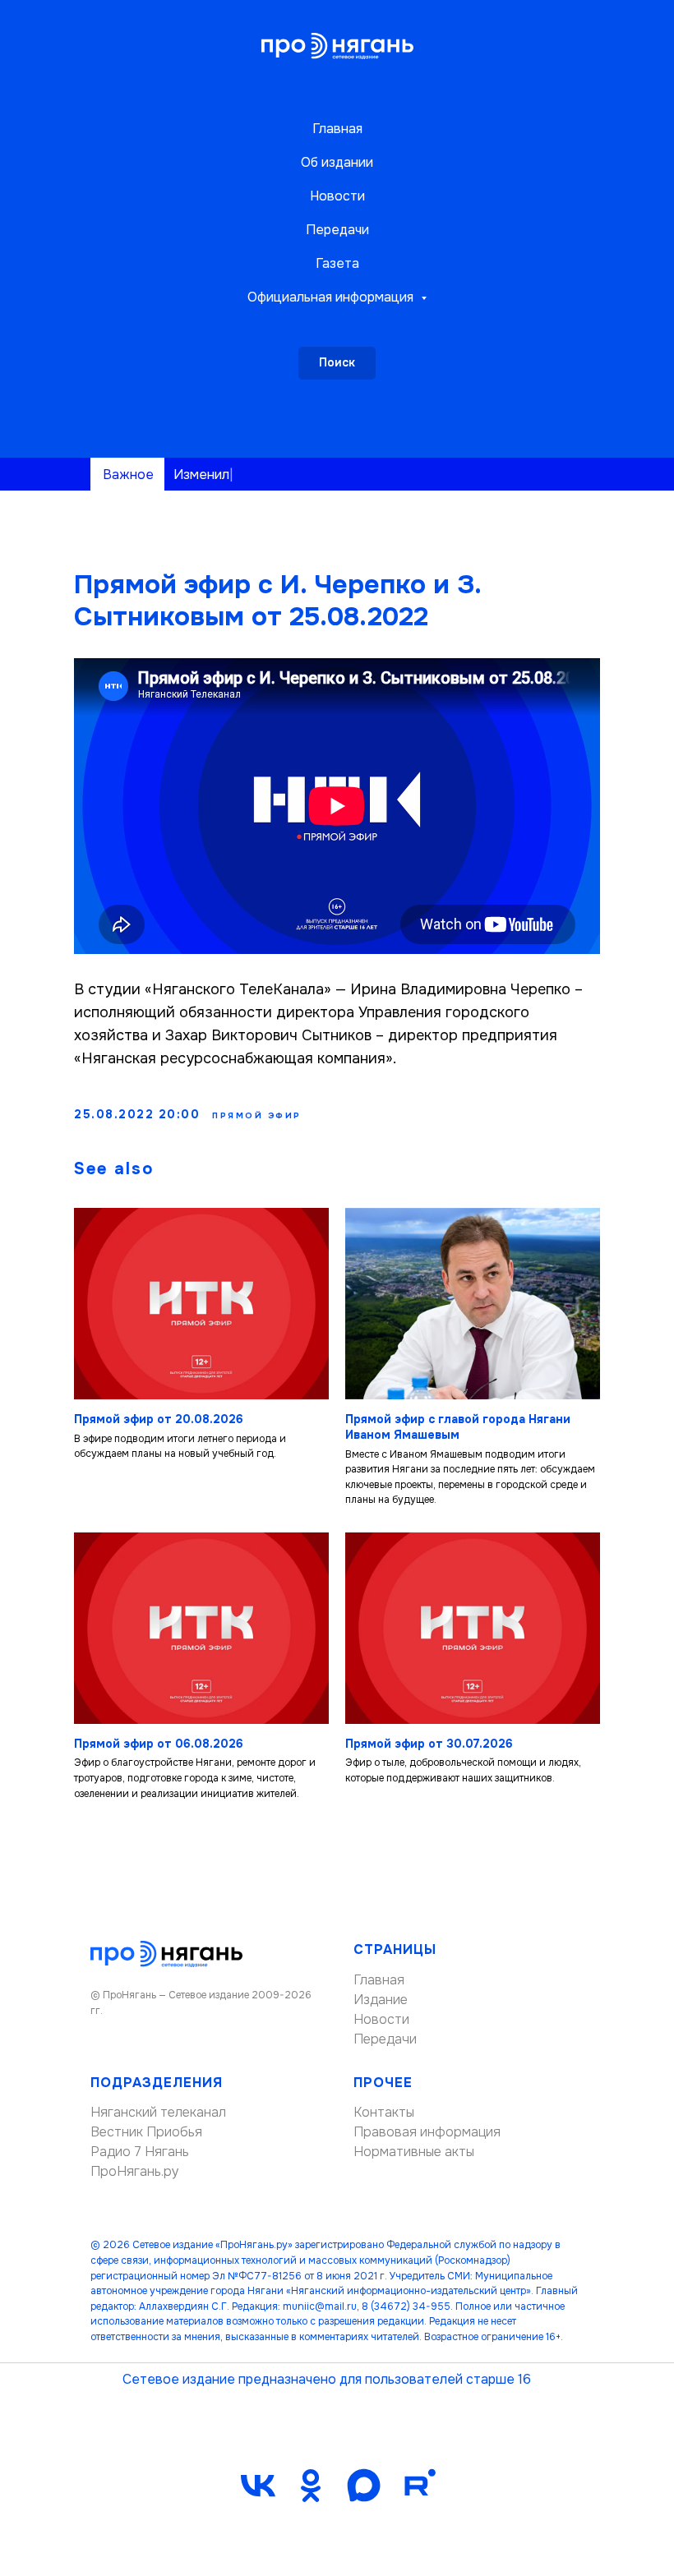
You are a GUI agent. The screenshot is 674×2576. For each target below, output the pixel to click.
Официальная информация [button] (332, 297)
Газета (337, 263)
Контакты (384, 2112)
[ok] (311, 2486)
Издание (381, 2000)
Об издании (337, 162)
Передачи (337, 230)
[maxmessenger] (363, 2486)
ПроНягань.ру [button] (135, 2171)
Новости (337, 196)
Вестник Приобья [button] (146, 2132)
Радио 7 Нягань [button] (140, 2152)
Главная (337, 129)
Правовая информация (427, 2132)
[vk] (258, 2486)
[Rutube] (416, 2486)
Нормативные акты (414, 2152)
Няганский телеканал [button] (158, 2112)
